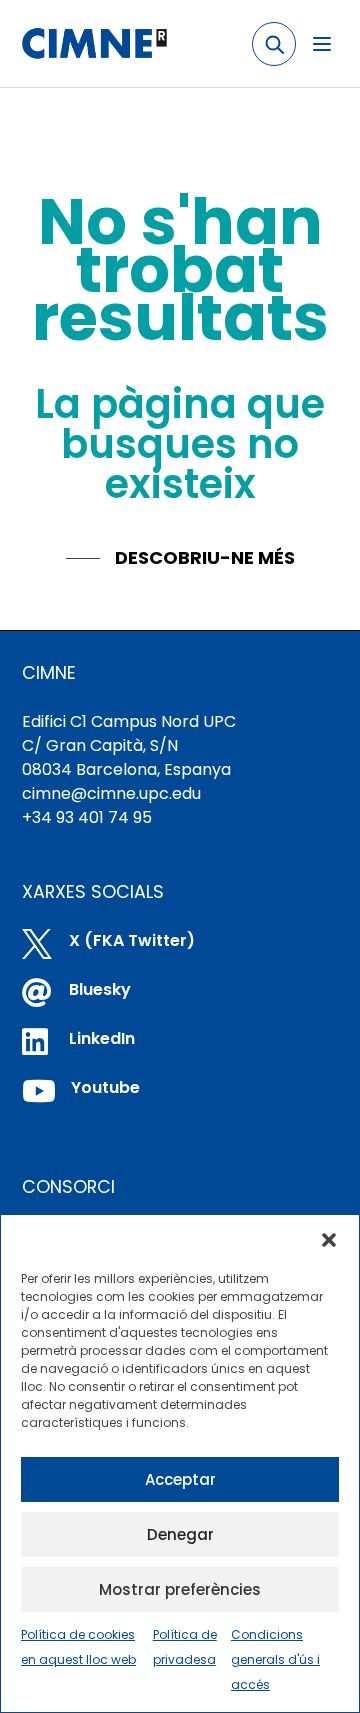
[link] (93, 44)
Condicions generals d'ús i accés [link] (275, 1659)
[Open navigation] (322, 44)
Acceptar (180, 1479)
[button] (329, 1240)
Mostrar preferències (180, 1589)
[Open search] (274, 44)
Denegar (180, 1534)
